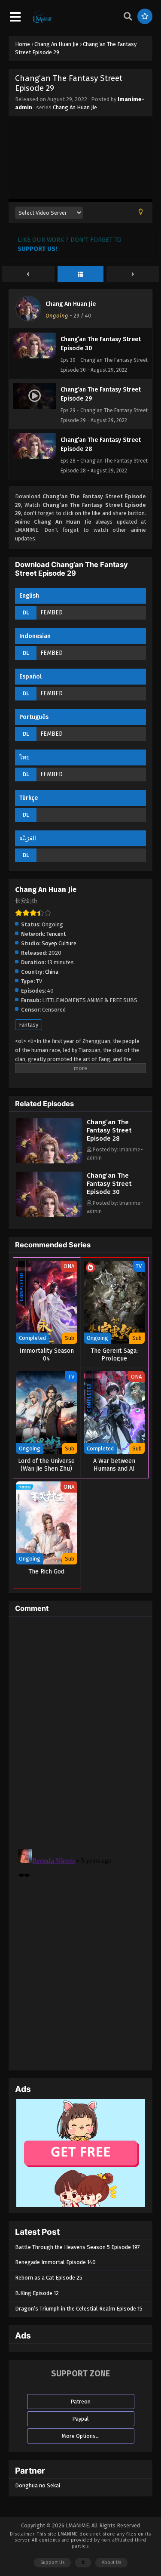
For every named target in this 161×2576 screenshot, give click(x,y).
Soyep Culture (59, 943)
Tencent (56, 934)
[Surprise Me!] (145, 16)
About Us (111, 2562)
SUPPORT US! (37, 249)
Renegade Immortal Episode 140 (55, 2262)
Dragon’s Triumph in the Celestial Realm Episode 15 (79, 2309)
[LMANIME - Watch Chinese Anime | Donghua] (43, 22)
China (52, 972)
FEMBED (52, 612)
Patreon (80, 2402)
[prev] (28, 275)
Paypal (80, 2419)
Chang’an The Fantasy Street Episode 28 (109, 1130)
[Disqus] (80, 1731)
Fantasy (29, 1025)
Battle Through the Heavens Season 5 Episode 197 (77, 2247)
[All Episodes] (81, 275)
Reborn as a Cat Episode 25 (49, 2278)
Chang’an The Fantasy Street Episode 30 (109, 1184)
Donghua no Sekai (38, 2485)
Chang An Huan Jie (75, 107)
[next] (133, 275)
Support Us (52, 2562)
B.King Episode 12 (37, 2293)
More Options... (81, 2436)
